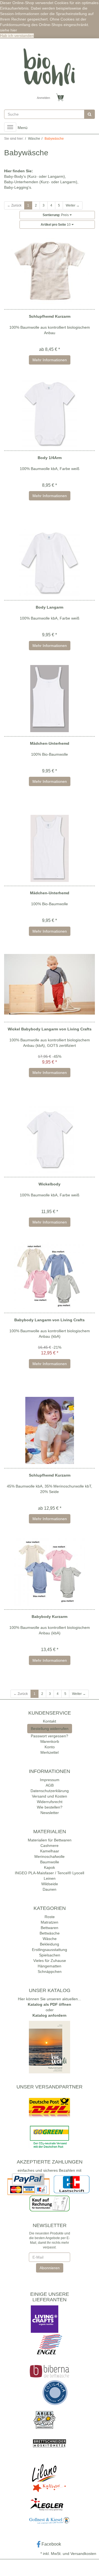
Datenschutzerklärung (50, 1791)
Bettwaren (50, 1928)
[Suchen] (90, 114)
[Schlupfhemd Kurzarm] (50, 272)
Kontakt (50, 1721)
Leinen (50, 1878)
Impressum (50, 1780)
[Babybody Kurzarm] (50, 1572)
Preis (56, 215)
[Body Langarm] (50, 563)
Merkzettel (50, 1752)
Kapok (50, 1867)
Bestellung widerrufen (50, 1729)
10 (56, 225)
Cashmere (50, 1846)
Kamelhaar (50, 1851)
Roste (50, 1917)
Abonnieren (50, 2268)
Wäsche (50, 1939)
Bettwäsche (50, 1933)
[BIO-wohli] (50, 67)
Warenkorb (50, 1741)
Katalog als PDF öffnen (50, 2004)
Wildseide (50, 1884)
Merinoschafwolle (50, 1856)
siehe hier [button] (9, 30)
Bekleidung (50, 1944)
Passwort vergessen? (50, 1736)
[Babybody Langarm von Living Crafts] (50, 1275)
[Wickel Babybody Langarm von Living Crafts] (50, 984)
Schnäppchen (50, 1972)
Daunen (50, 1889)
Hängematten (50, 1966)
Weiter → (73, 205)
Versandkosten (83, 2554)
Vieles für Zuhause (50, 1961)
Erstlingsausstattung (50, 1950)
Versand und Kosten (50, 1796)
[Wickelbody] (50, 1139)
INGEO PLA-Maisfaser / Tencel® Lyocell (50, 1873)
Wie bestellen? (50, 1807)
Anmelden (43, 98)
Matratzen (50, 1922)
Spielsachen (50, 1955)
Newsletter (50, 1813)
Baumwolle (50, 1862)
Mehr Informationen (50, 360)
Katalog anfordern (50, 2015)
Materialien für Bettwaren (50, 1840)
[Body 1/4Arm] (50, 413)
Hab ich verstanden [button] (17, 36)
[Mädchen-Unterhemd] (50, 699)
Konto (50, 1747)
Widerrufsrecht (50, 1802)
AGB (50, 1785)
